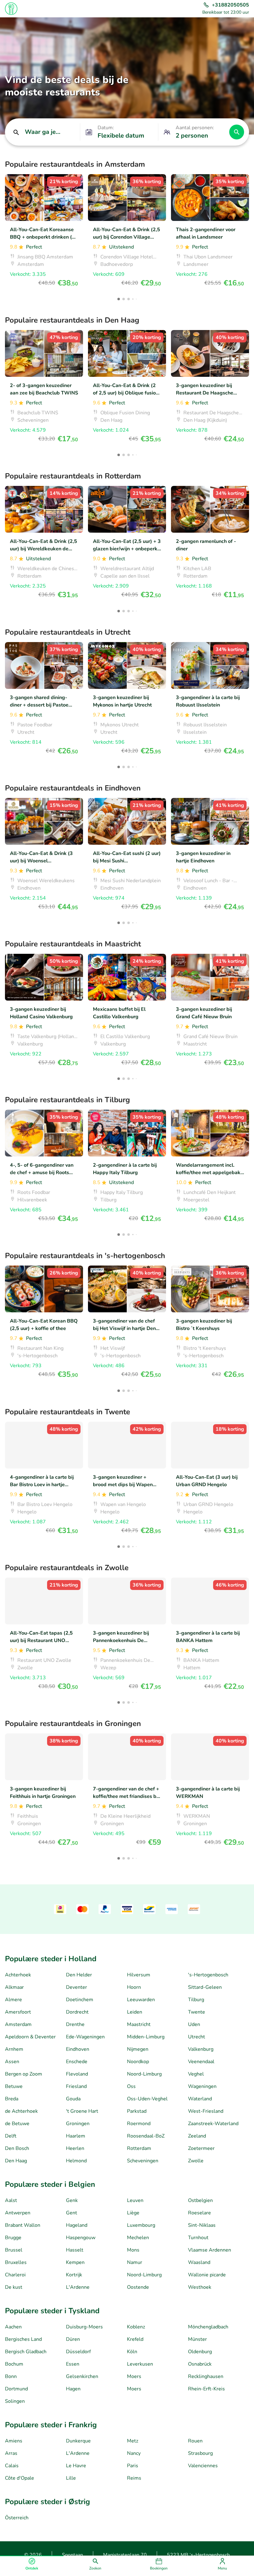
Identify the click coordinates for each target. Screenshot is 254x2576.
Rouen (195, 2441)
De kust (14, 2287)
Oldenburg (200, 2352)
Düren (73, 2339)
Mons (133, 2250)
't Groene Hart (82, 2111)
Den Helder (79, 1975)
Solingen (15, 2401)
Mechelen (138, 2238)
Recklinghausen (206, 2376)
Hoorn (134, 1987)
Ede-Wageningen (85, 2037)
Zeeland (197, 2136)
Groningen (78, 2124)
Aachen (13, 2327)
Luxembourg (141, 2225)
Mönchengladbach (208, 2327)
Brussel (14, 2250)
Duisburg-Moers (84, 2327)
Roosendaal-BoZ (146, 2136)
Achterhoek (18, 1975)
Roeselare (199, 2213)
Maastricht (139, 2024)
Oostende (138, 2287)
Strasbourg (200, 2453)
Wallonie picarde (207, 2275)
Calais (12, 2466)
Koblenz (136, 2327)
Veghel (196, 2074)
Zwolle (196, 2161)
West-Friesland (206, 2111)
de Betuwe (17, 2124)
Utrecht (197, 2037)
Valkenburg (201, 2049)
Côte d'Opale (20, 2478)
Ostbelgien (200, 2200)
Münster (197, 2339)
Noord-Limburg (144, 2074)
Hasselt (75, 2250)
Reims (134, 2478)
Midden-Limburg (146, 2037)
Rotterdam (139, 2148)
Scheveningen (143, 2161)
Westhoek (200, 2287)
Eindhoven (78, 2049)
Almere (13, 2000)
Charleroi (15, 2275)
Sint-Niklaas (202, 2225)
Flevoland (77, 2074)
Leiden (135, 2012)
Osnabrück (200, 2364)
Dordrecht (77, 2012)
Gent (72, 2213)
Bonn (11, 2376)
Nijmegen (138, 2049)
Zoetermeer (201, 2148)
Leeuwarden (141, 2000)
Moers (134, 2376)
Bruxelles (16, 2262)
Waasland (199, 2262)
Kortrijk (74, 2275)
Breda (12, 2099)
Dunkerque (78, 2441)
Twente (197, 2012)
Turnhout (198, 2238)
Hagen (73, 2389)
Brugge (13, 2238)
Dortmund (16, 2389)
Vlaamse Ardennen (210, 2250)
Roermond (139, 2124)
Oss (131, 2086)
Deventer (77, 1987)
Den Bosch (17, 2148)
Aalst (11, 2200)
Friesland (76, 2086)
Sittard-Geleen (205, 1987)
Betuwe (14, 2086)
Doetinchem (80, 2000)
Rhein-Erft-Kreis (206, 2389)
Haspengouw (81, 2238)
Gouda (73, 2099)
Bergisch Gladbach (26, 2352)
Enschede (77, 2062)
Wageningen (202, 2086)
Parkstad (137, 2111)
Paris (133, 2466)
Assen (12, 2062)
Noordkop (138, 2062)
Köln (132, 2352)
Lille (71, 2478)
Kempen (75, 2262)
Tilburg (196, 2000)
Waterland (200, 2099)
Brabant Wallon (23, 2225)
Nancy (134, 2453)
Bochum (14, 2364)
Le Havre (76, 2466)
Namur (135, 2262)
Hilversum (139, 1975)
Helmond (76, 2161)
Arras (11, 2453)
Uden (194, 2024)
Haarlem (76, 2136)
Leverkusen (140, 2364)
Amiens (14, 2441)
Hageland (77, 2225)
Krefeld (135, 2339)
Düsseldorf (78, 2352)
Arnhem (14, 2049)
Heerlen (75, 2148)
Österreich (17, 2518)
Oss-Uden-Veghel (147, 2099)
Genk (72, 2200)
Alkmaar (14, 1987)
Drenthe (75, 2024)
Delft (11, 2136)
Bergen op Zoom (24, 2074)
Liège (133, 2213)
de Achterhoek (21, 2111)
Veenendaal (201, 2062)
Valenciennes (203, 2466)
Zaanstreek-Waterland (213, 2124)
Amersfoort (18, 2012)
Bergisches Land (23, 2339)
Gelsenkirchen (82, 2376)
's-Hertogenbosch (208, 1975)
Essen (73, 2364)
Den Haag (16, 2161)
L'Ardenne (78, 2287)
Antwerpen (18, 2213)
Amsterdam (18, 2024)
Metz (133, 2441)
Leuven (135, 2200)
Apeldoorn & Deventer (30, 2037)
